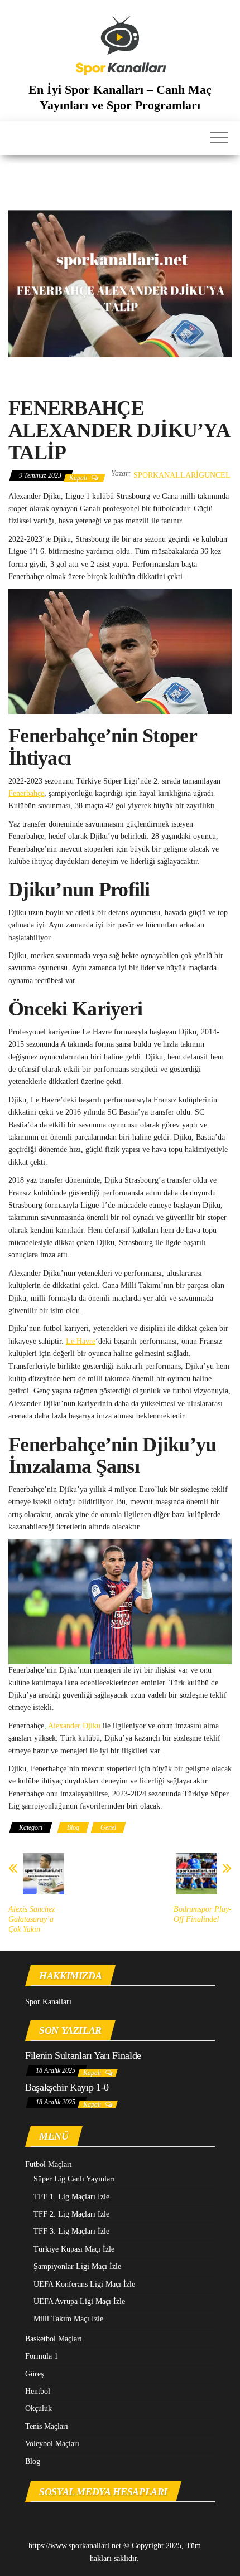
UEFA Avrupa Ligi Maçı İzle (79, 2302)
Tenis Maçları (47, 2426)
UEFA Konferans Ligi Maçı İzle (84, 2284)
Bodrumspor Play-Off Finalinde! (203, 1914)
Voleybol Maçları (52, 2444)
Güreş (34, 2374)
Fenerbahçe (26, 793)
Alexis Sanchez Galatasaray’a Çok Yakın (32, 1919)
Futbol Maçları (49, 2164)
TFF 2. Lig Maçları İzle (71, 2214)
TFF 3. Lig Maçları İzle (71, 2231)
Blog (73, 1827)
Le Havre (81, 1341)
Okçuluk (39, 2409)
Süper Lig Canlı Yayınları (74, 2179)
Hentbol (38, 2391)
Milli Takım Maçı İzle (68, 2319)
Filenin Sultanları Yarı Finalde (83, 2055)
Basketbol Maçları (54, 2339)
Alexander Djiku (74, 1726)
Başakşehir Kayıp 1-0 (67, 2087)
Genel (108, 1827)
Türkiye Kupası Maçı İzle (74, 2249)
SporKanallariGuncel (182, 475)
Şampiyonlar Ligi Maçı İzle (77, 2266)
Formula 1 (42, 2356)
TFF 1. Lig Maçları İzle (71, 2197)
